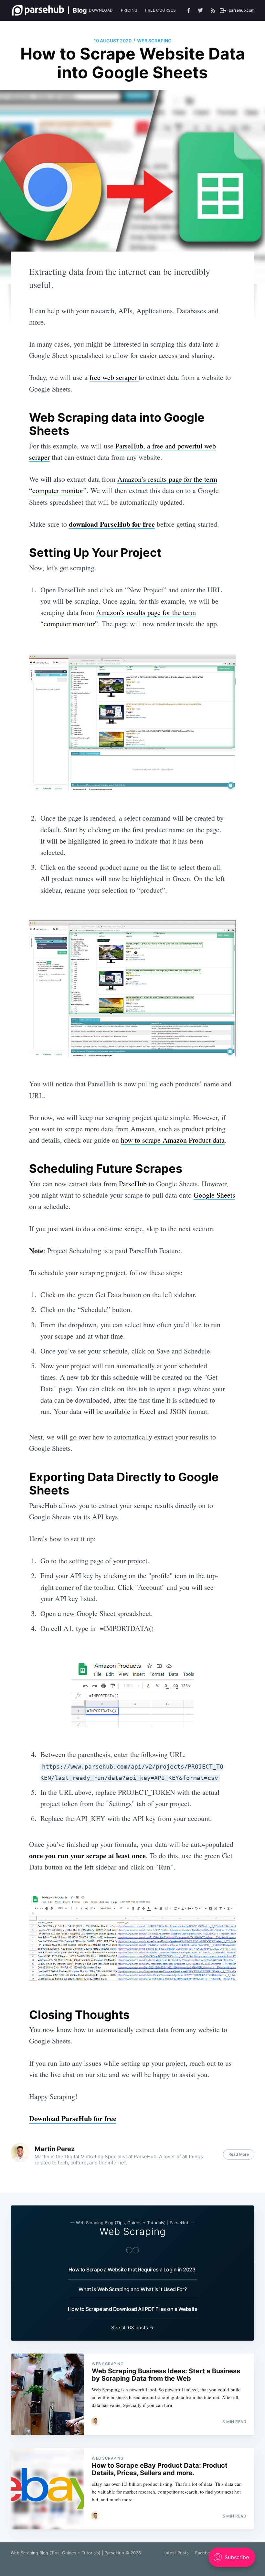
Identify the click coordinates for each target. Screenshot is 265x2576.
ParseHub (133, 1184)
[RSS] (213, 10)
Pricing (129, 10)
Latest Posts (176, 2553)
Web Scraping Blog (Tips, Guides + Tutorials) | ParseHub (67, 2553)
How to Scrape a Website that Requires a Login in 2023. (133, 2269)
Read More (239, 2154)
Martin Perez (55, 2149)
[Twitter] (202, 10)
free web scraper (114, 377)
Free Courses (160, 10)
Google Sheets (214, 1195)
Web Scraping (154, 41)
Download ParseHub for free (73, 2118)
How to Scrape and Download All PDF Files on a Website (133, 2309)
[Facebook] (189, 11)
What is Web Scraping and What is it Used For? (133, 2289)
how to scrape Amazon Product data (173, 1140)
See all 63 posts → (132, 2328)
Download (101, 10)
